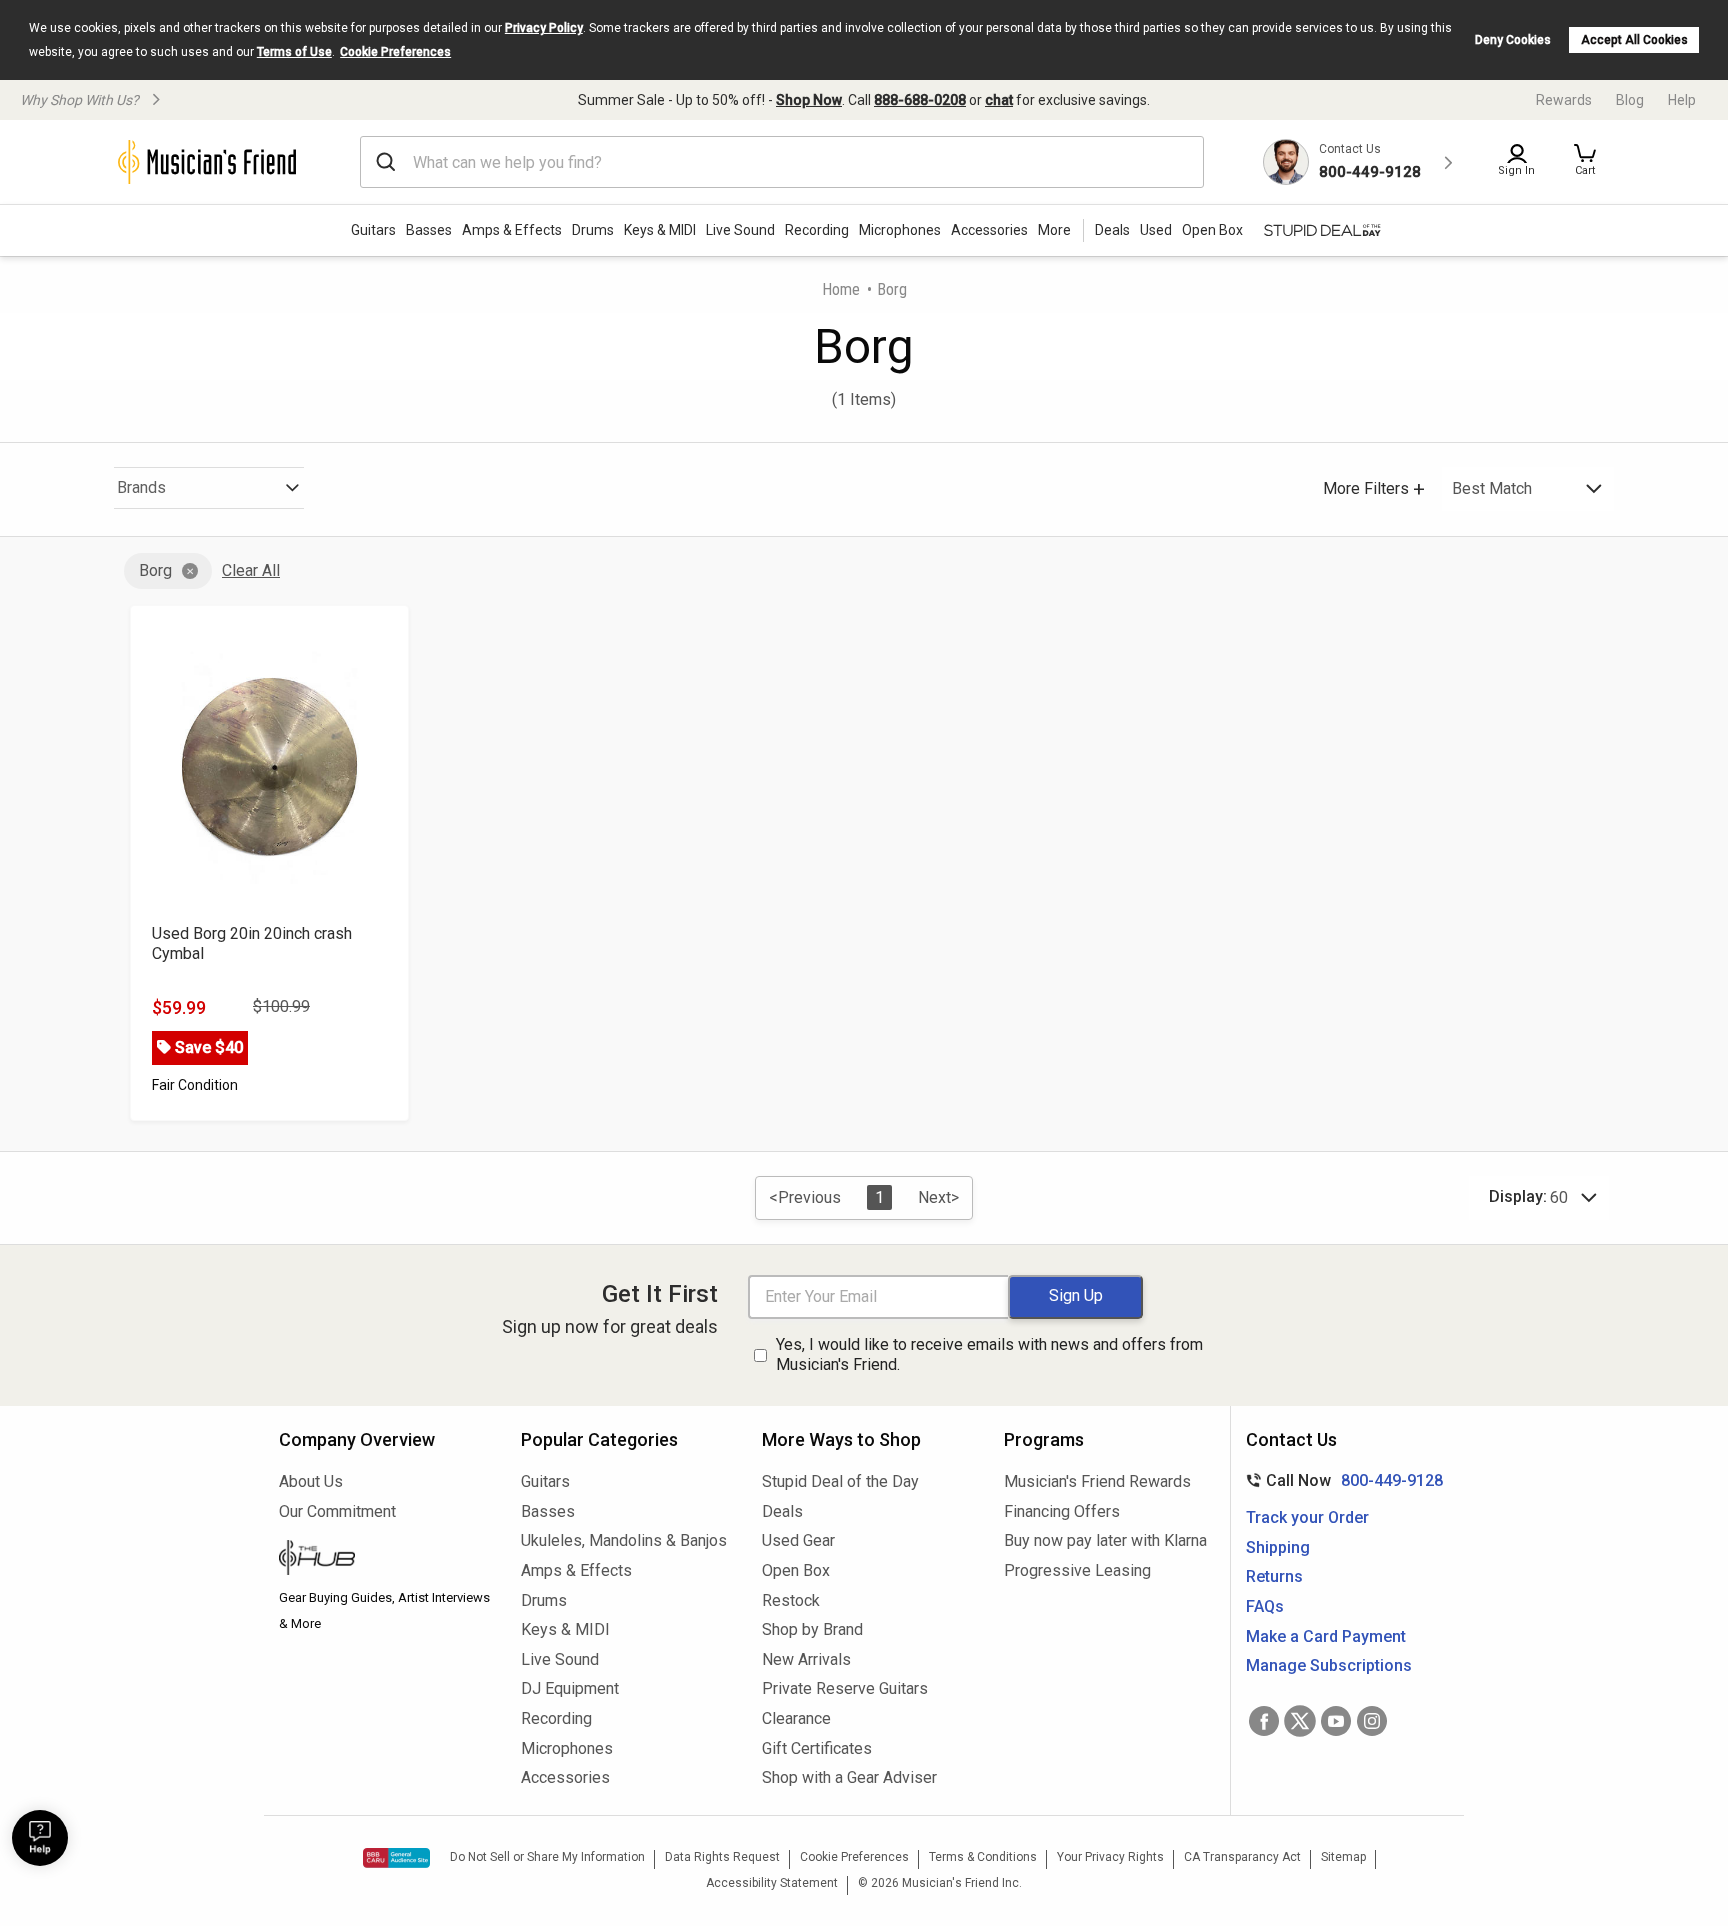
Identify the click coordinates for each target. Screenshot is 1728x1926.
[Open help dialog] (40, 1838)
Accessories (989, 230)
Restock (791, 1600)
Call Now (1340, 1480)
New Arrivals (806, 1659)
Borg (155, 570)
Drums (593, 230)
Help (1682, 100)
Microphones (900, 230)
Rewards (1564, 100)
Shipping (1278, 1547)
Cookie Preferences (395, 52)
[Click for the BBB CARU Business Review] (396, 1858)
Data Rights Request (722, 1857)
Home (841, 289)
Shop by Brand (812, 1629)
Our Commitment (337, 1511)
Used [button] (1156, 230)
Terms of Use (294, 52)
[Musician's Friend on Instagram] (1372, 1721)
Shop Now (809, 100)
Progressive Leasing (1077, 1570)
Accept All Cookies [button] (1634, 40)
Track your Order (1307, 1517)
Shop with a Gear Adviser (849, 1777)
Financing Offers (1062, 1511)
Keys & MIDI (660, 230)
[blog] (385, 1560)
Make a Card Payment (1326, 1636)
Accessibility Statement (772, 1883)
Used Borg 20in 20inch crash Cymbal (252, 943)
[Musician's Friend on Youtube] (1336, 1721)
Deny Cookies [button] (1513, 40)
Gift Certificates (817, 1748)
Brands (141, 487)
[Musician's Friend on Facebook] (1264, 1721)
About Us (311, 1481)
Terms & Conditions (983, 1857)
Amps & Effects (512, 230)
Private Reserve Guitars (845, 1688)
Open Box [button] (1212, 230)
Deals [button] (1112, 230)
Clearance (796, 1718)
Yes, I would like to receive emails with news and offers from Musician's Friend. (989, 1355)
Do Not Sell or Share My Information (547, 1857)
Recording (817, 230)
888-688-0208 (920, 100)
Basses (429, 230)
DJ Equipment (570, 1688)
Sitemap (1343, 1857)
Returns (1274, 1576)
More (1054, 230)
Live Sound (740, 230)
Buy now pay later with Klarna (1105, 1540)
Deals (782, 1511)
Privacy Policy (544, 28)
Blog (1630, 100)
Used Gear (798, 1540)
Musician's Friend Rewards (1097, 1481)
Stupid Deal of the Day (840, 1481)
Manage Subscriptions (1329, 1665)
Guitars (373, 230)
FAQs (1265, 1606)
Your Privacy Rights (1110, 1857)
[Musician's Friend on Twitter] (1300, 1721)
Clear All (251, 570)
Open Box (796, 1570)
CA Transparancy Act (1242, 1857)
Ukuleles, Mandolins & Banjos (624, 1540)
